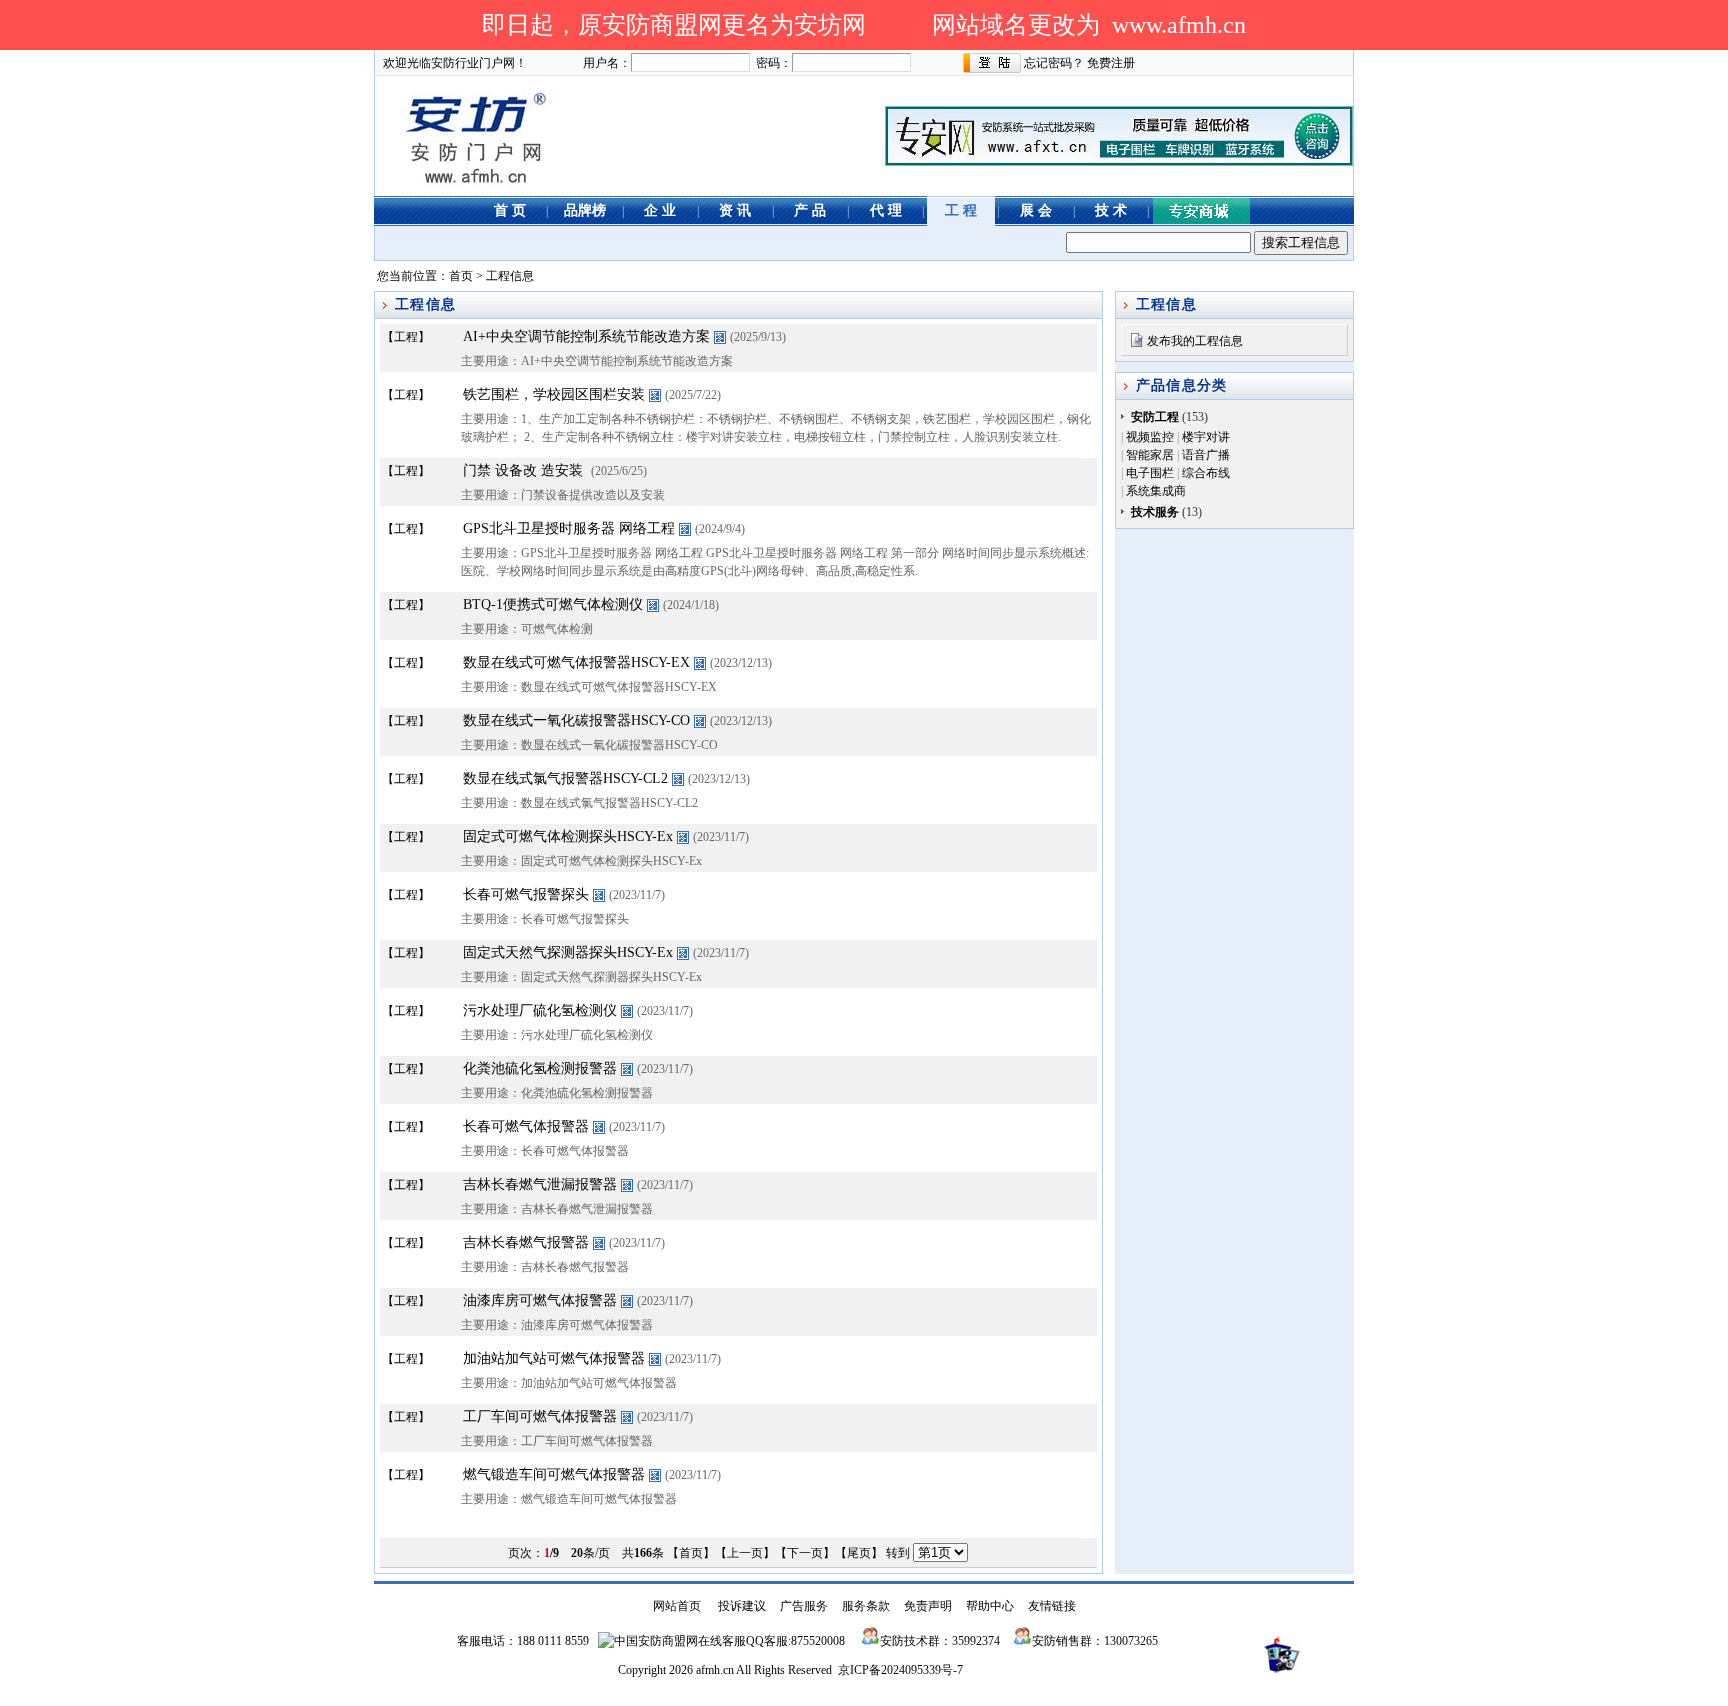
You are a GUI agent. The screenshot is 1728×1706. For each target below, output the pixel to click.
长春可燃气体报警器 (526, 1126)
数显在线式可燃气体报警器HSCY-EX (576, 662)
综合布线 (1206, 473)
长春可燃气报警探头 (526, 894)
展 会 (1036, 210)
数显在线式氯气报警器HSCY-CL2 (565, 778)
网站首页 (677, 1606)
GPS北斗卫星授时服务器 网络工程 (569, 528)
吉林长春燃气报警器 (526, 1242)
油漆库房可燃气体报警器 (540, 1300)
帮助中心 (990, 1606)
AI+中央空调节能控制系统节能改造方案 (586, 336)
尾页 (859, 1553)
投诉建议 (742, 1606)
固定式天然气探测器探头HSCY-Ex (568, 952)
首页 (461, 276)
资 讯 (735, 210)
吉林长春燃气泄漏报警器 (540, 1184)
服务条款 (866, 1606)
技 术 (1111, 210)
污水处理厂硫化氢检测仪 (540, 1010)
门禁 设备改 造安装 (523, 470)
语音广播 (1206, 455)
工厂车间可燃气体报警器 (540, 1416)
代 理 (886, 210)
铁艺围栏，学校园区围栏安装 (554, 394)
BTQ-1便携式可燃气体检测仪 (553, 604)
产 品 (810, 210)
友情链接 (1052, 1606)
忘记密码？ (1054, 63)
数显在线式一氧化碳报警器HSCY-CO (576, 720)
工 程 (961, 210)
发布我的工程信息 (1195, 341)
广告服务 (804, 1606)
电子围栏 (1150, 473)
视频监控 (1150, 437)
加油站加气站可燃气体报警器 (554, 1358)
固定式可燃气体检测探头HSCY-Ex (568, 836)
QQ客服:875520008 (795, 1641)
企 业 (660, 210)
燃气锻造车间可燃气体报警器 (554, 1474)
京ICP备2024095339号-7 (900, 1670)
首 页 (510, 210)
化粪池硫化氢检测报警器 (540, 1068)
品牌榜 (585, 210)
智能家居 (1150, 455)
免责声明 (928, 1606)
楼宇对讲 (1206, 437)
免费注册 (1111, 63)
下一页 (805, 1553)
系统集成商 (1156, 491)
